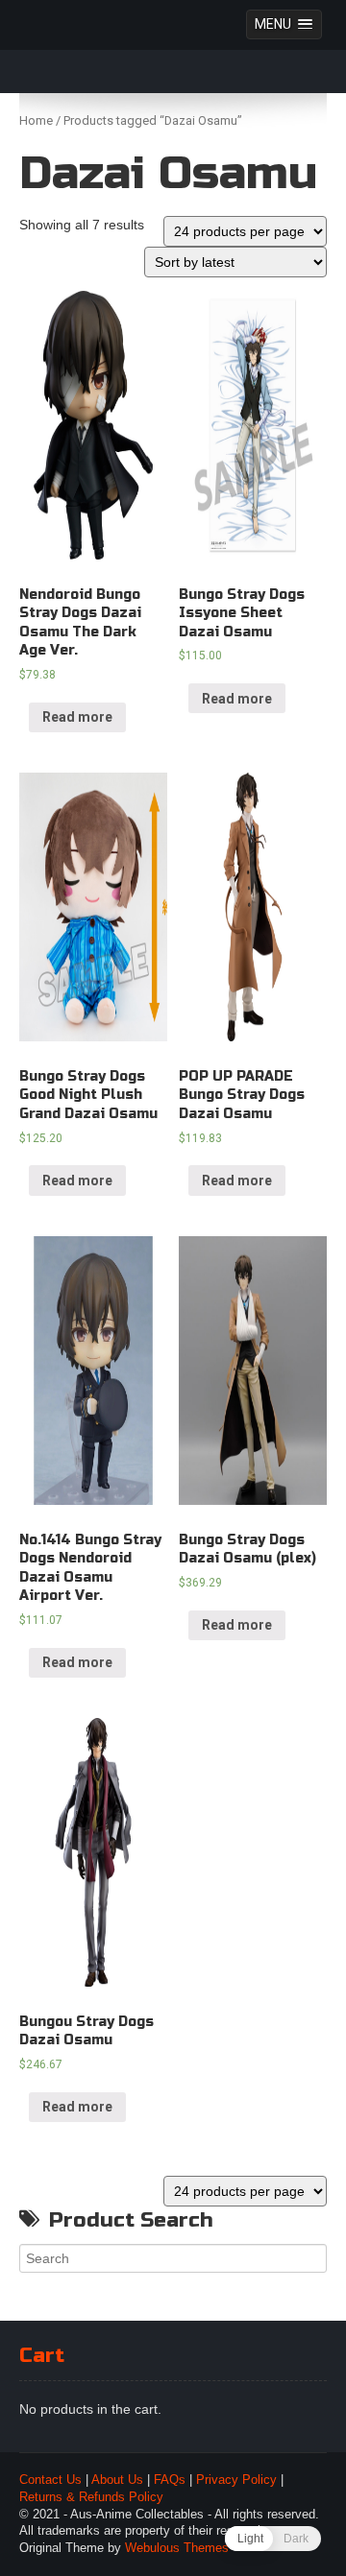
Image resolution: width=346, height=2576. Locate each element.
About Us (117, 2480)
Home (36, 120)
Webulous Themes (177, 2548)
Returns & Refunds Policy (91, 2497)
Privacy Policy (236, 2480)
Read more (77, 717)
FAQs (170, 2480)
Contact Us (50, 2480)
